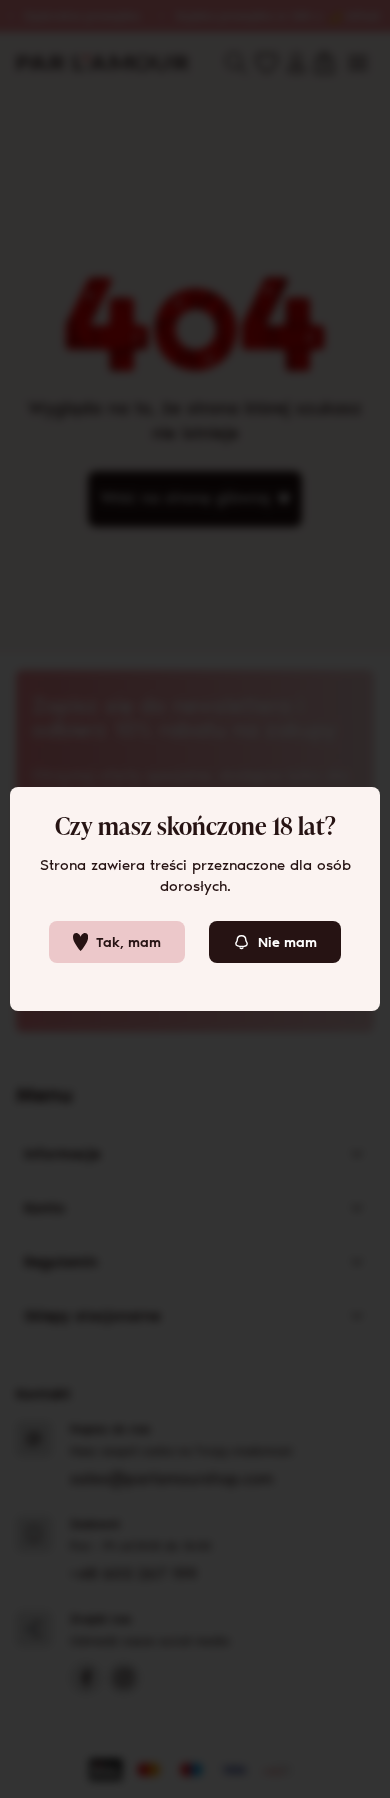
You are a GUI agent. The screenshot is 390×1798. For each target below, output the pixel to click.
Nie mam (287, 942)
